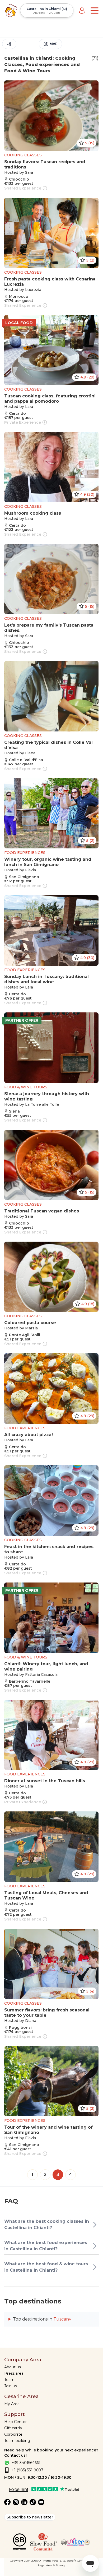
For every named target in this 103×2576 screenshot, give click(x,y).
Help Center (15, 2422)
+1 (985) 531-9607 (27, 2470)
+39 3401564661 (26, 2463)
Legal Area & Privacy (51, 2565)
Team (9, 2380)
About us (13, 2367)
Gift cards (13, 2428)
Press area (14, 2373)
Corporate (13, 2434)
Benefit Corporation (80, 2561)
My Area (12, 2404)
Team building (17, 2441)
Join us (11, 2386)
